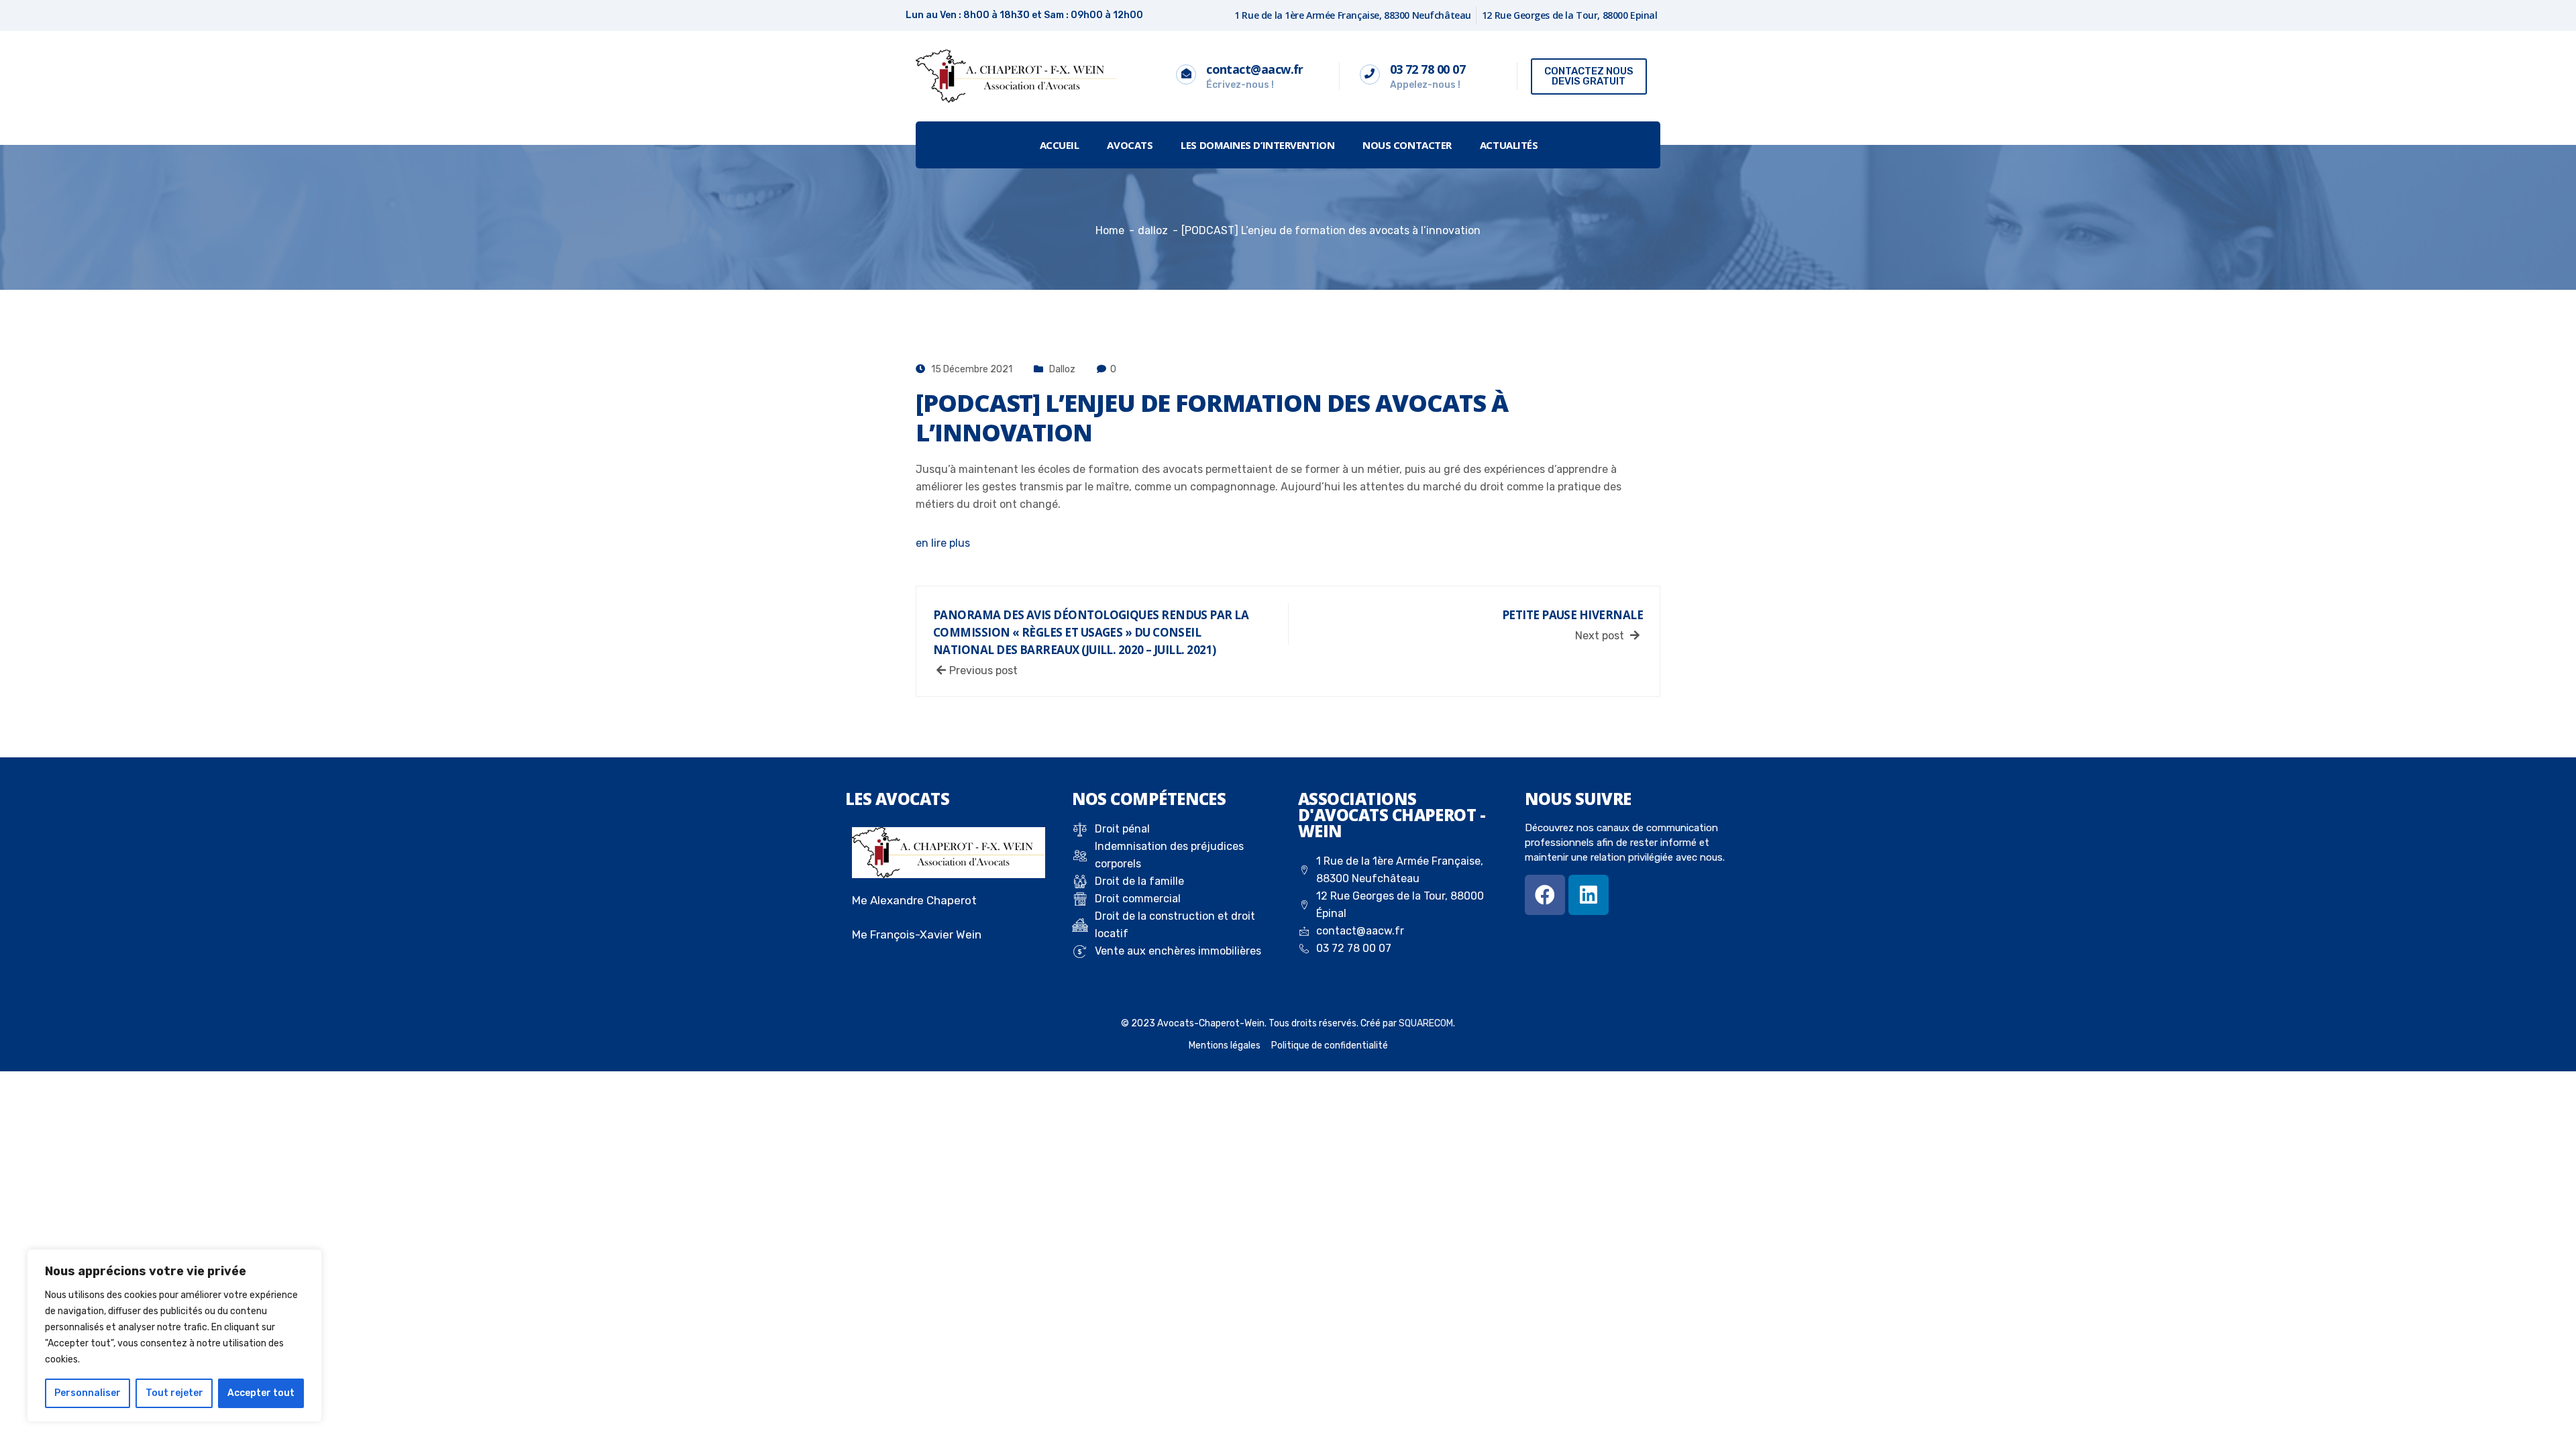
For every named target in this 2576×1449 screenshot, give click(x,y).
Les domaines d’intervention (1257, 145)
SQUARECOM (1426, 1023)
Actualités (1509, 145)
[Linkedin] (1589, 895)
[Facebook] (1545, 895)
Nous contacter (1407, 145)
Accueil (1060, 145)
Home (1110, 230)
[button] (1589, 76)
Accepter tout (261, 1393)
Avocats (1130, 145)
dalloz (1062, 369)
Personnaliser (88, 1393)
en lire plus (943, 543)
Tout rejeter (174, 1393)
